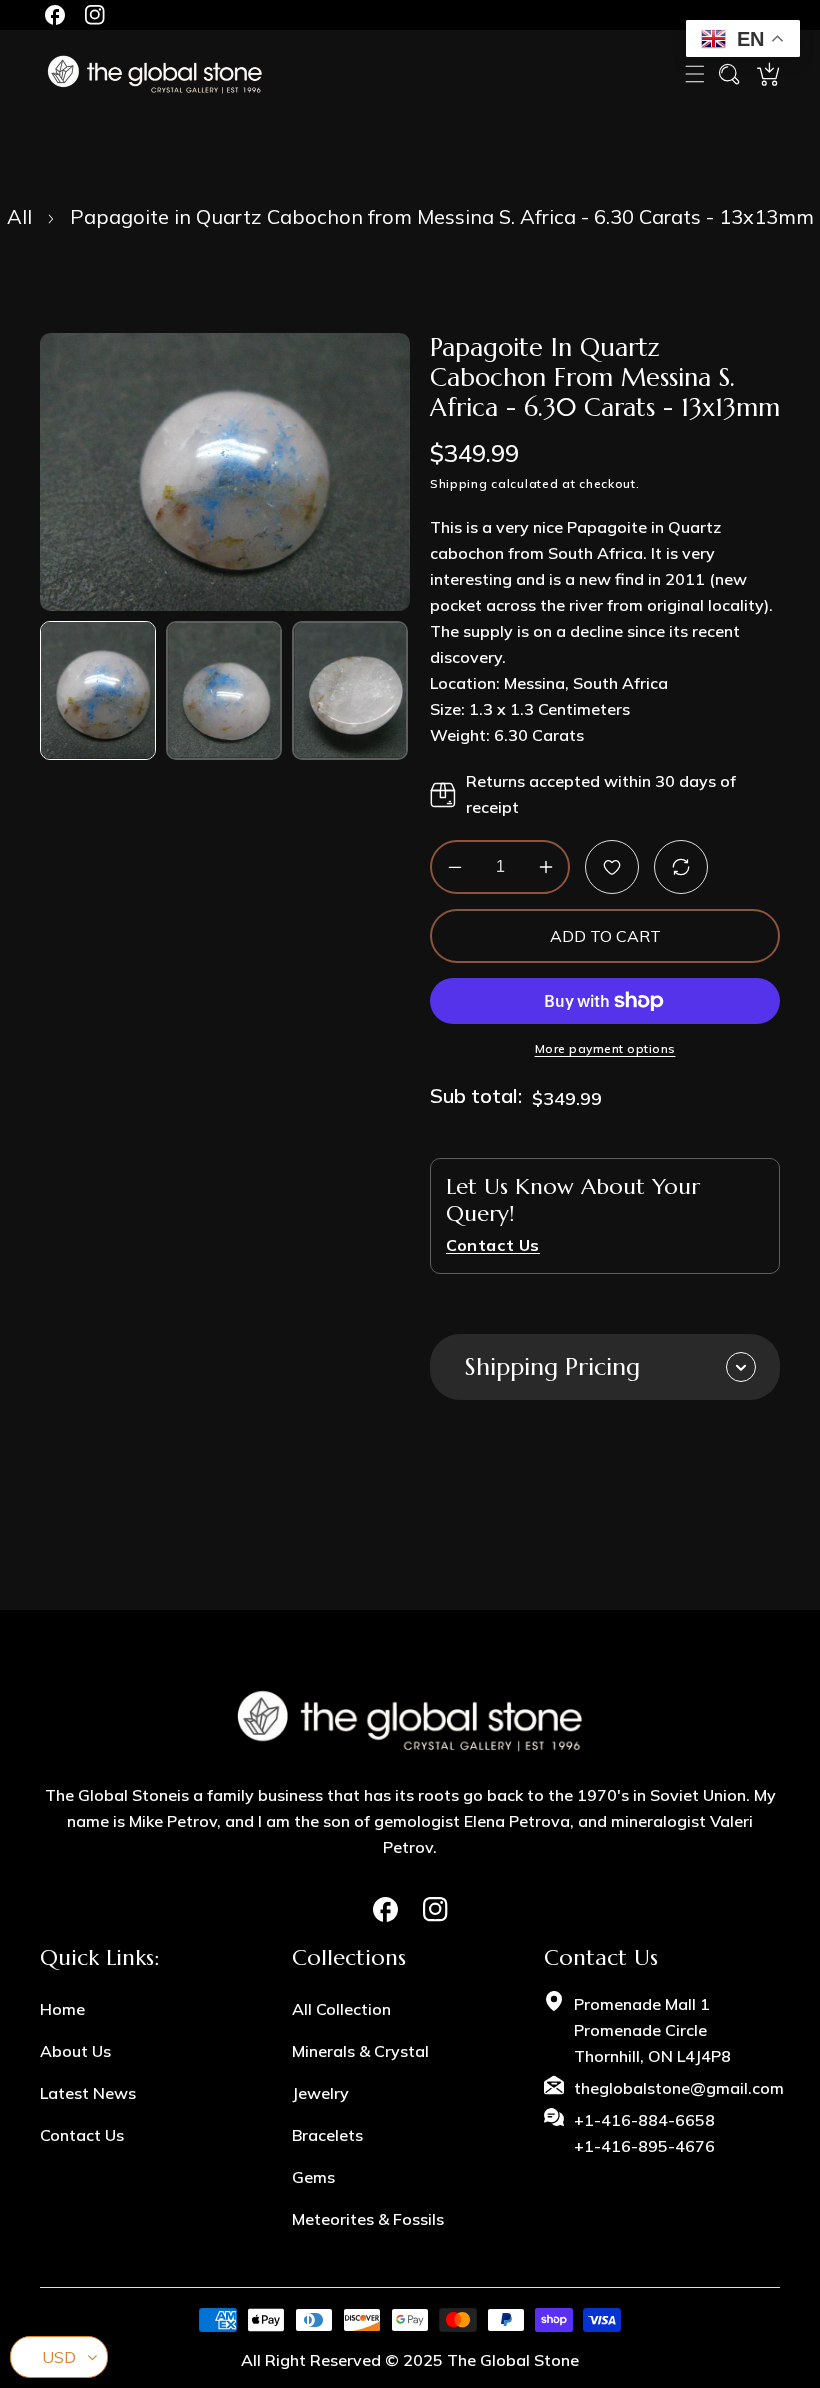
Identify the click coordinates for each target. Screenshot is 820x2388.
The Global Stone (513, 2360)
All (19, 216)
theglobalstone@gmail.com (679, 2088)
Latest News (88, 2093)
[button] (695, 74)
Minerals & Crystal (360, 2051)
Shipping (459, 483)
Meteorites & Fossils (368, 2219)
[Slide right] (392, 690)
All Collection (341, 2009)
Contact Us (82, 2135)
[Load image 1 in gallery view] (98, 690)
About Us (75, 2051)
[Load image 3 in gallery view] (350, 690)
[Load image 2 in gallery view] (224, 690)
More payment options (605, 1048)
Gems (313, 2177)
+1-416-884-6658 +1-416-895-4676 (644, 2133)
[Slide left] (57, 690)
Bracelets (327, 2135)
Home (62, 2009)
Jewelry (320, 2093)
